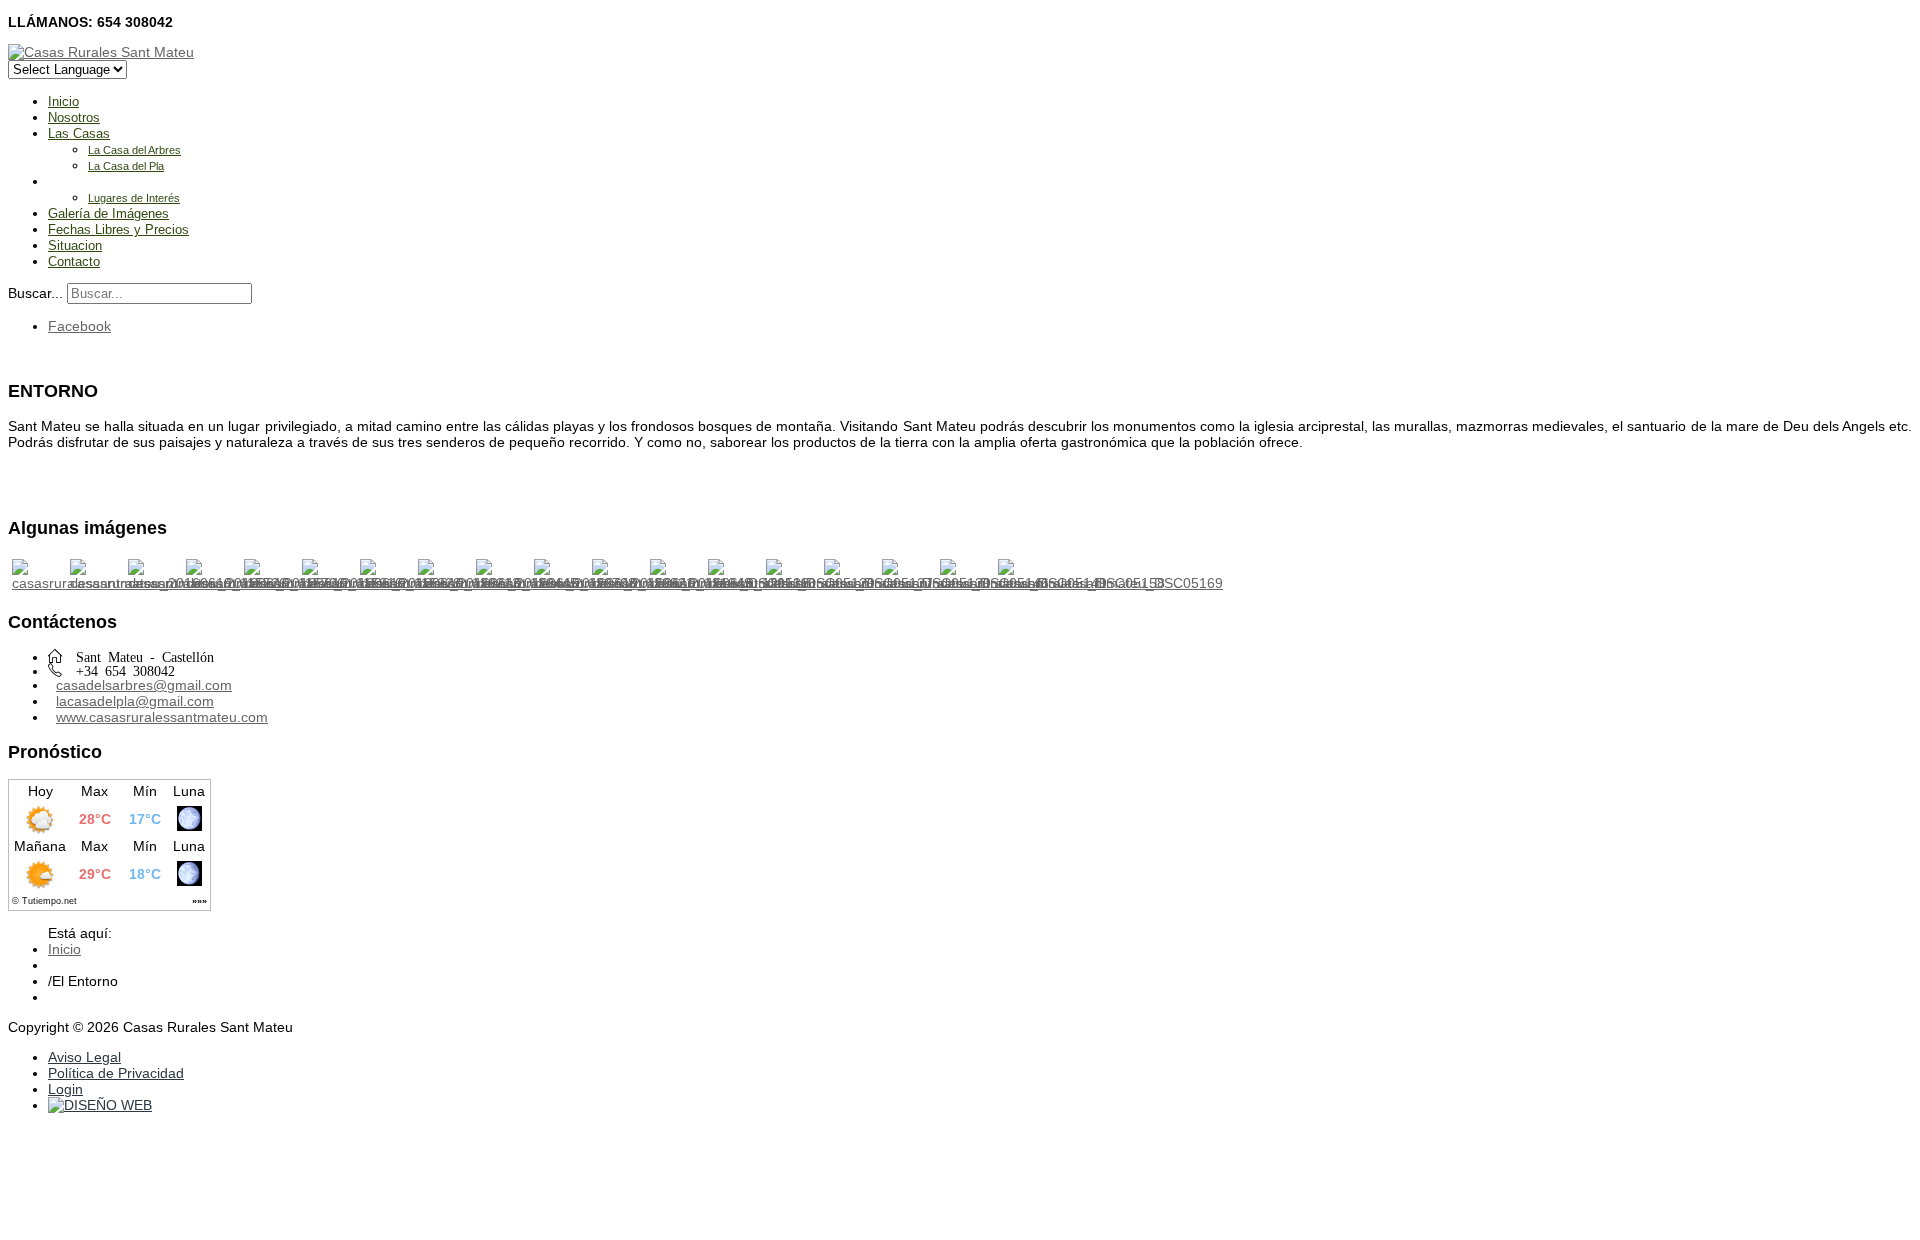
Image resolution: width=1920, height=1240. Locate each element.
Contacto (74, 261)
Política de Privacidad (116, 1073)
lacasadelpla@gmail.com (135, 701)
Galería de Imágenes (108, 213)
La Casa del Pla (126, 166)
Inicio (63, 101)
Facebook (79, 326)
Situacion (75, 245)
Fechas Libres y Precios (118, 229)
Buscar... (35, 293)
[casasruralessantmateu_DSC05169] (1110, 583)
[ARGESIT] (100, 1105)
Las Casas (79, 133)
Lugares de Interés (134, 198)
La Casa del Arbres (134, 150)
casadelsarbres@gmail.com (144, 685)
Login (65, 1089)
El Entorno (78, 181)
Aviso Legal (84, 1057)
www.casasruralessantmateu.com (162, 717)
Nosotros (74, 117)
